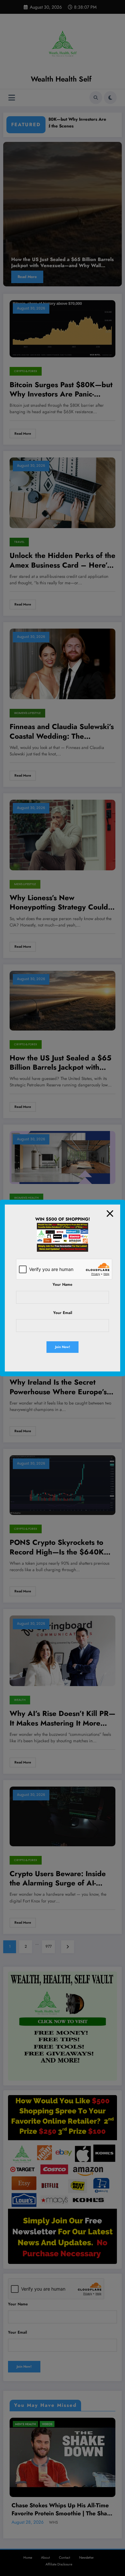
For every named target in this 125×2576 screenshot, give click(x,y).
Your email (63, 1313)
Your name (63, 1284)
